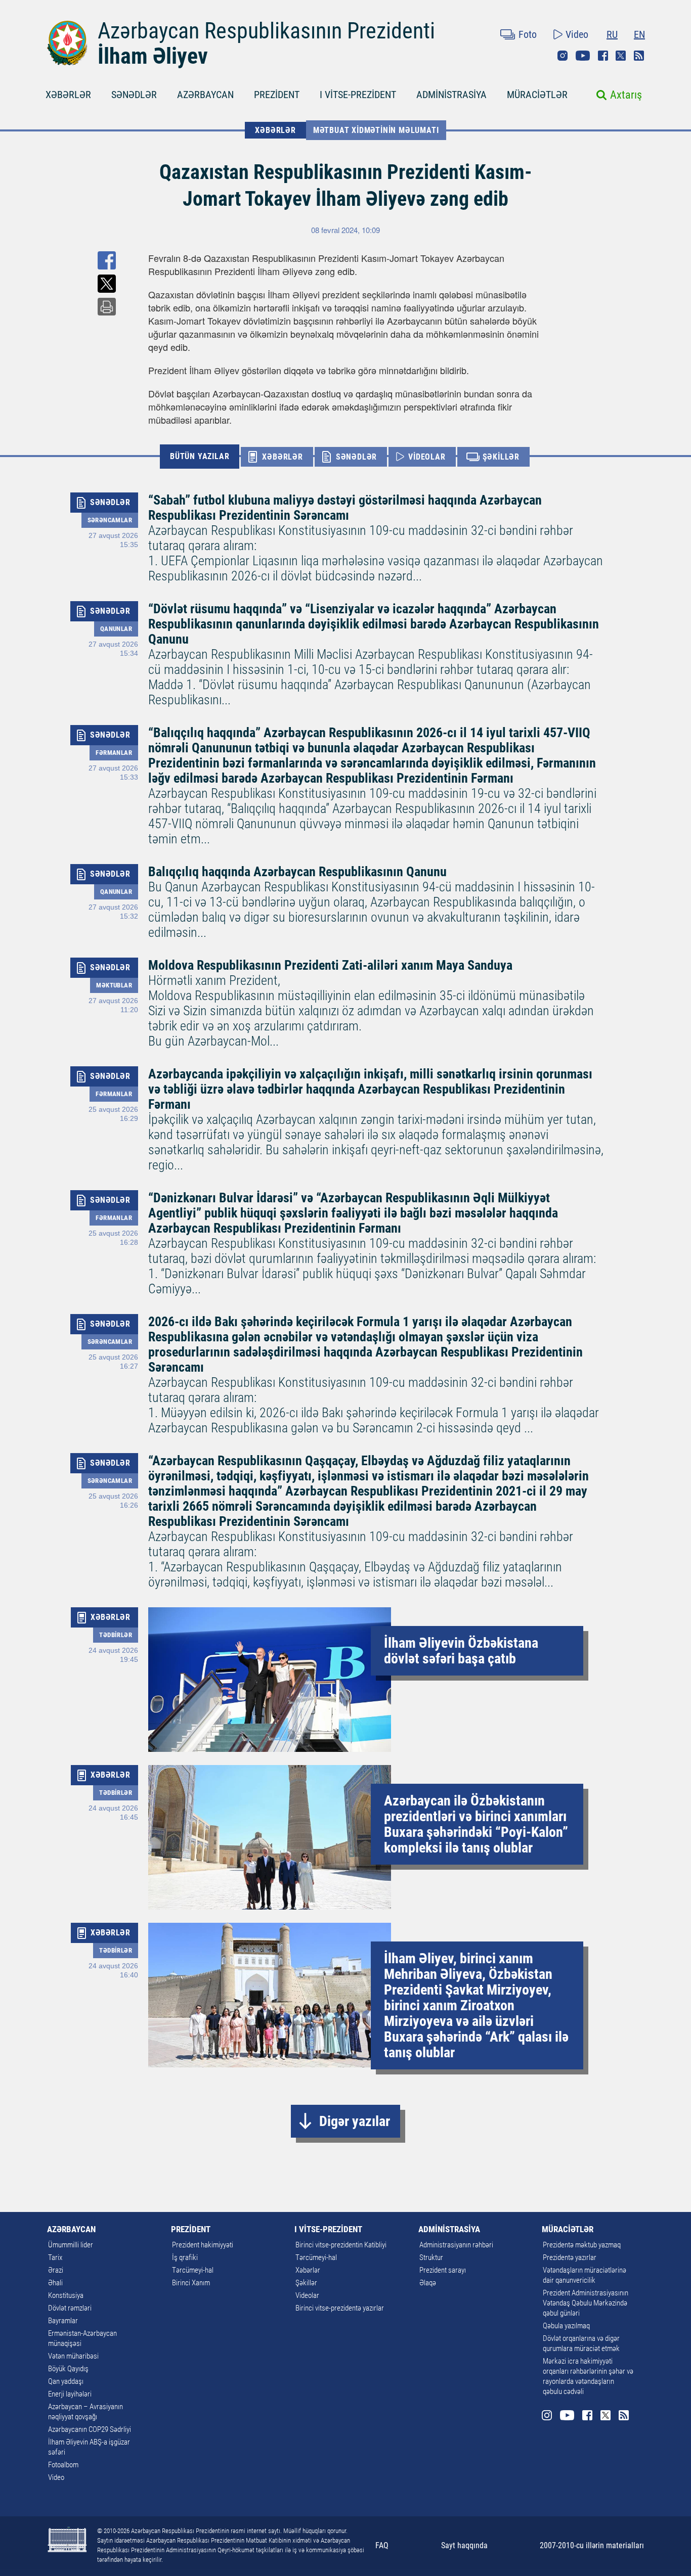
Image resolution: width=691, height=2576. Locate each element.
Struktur (431, 2257)
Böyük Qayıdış (68, 2369)
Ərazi (56, 2270)
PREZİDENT (277, 95)
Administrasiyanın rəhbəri (456, 2245)
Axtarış (626, 95)
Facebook (603, 56)
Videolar (307, 2295)
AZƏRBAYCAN (205, 95)
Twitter (621, 56)
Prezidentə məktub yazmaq (582, 2245)
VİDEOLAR (427, 457)
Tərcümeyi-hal (193, 2270)
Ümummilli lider (71, 2245)
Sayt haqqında (464, 2545)
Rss (639, 56)
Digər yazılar (355, 2121)
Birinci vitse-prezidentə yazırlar (340, 2308)
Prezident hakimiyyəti (203, 2245)
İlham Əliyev (153, 56)
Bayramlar (63, 2321)
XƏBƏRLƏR (68, 95)
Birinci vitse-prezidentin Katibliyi (341, 2245)
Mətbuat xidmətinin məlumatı (376, 130)
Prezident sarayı (443, 2270)
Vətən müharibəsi (73, 2356)
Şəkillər (306, 2283)
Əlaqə (428, 2283)
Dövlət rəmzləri (70, 2308)
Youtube (583, 56)
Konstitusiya (66, 2295)
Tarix (55, 2257)
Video (577, 34)
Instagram (563, 56)
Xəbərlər (308, 2270)
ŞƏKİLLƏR (501, 457)
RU (612, 34)
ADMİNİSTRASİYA (451, 95)
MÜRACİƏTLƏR (537, 95)
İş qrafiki (185, 2257)
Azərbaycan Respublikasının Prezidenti (266, 31)
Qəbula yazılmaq (566, 2326)
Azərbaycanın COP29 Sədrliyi (90, 2429)
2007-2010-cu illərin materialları (592, 2545)
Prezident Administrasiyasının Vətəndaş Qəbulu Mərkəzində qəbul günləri (586, 2303)
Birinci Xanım (191, 2283)
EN (639, 34)
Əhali (55, 2283)
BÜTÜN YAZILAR (200, 456)
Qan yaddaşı (66, 2381)
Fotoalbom (63, 2465)
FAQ (382, 2545)
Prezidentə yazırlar (570, 2257)
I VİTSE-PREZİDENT (358, 95)
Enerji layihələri (70, 2394)
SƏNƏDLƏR (134, 95)
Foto (528, 34)
